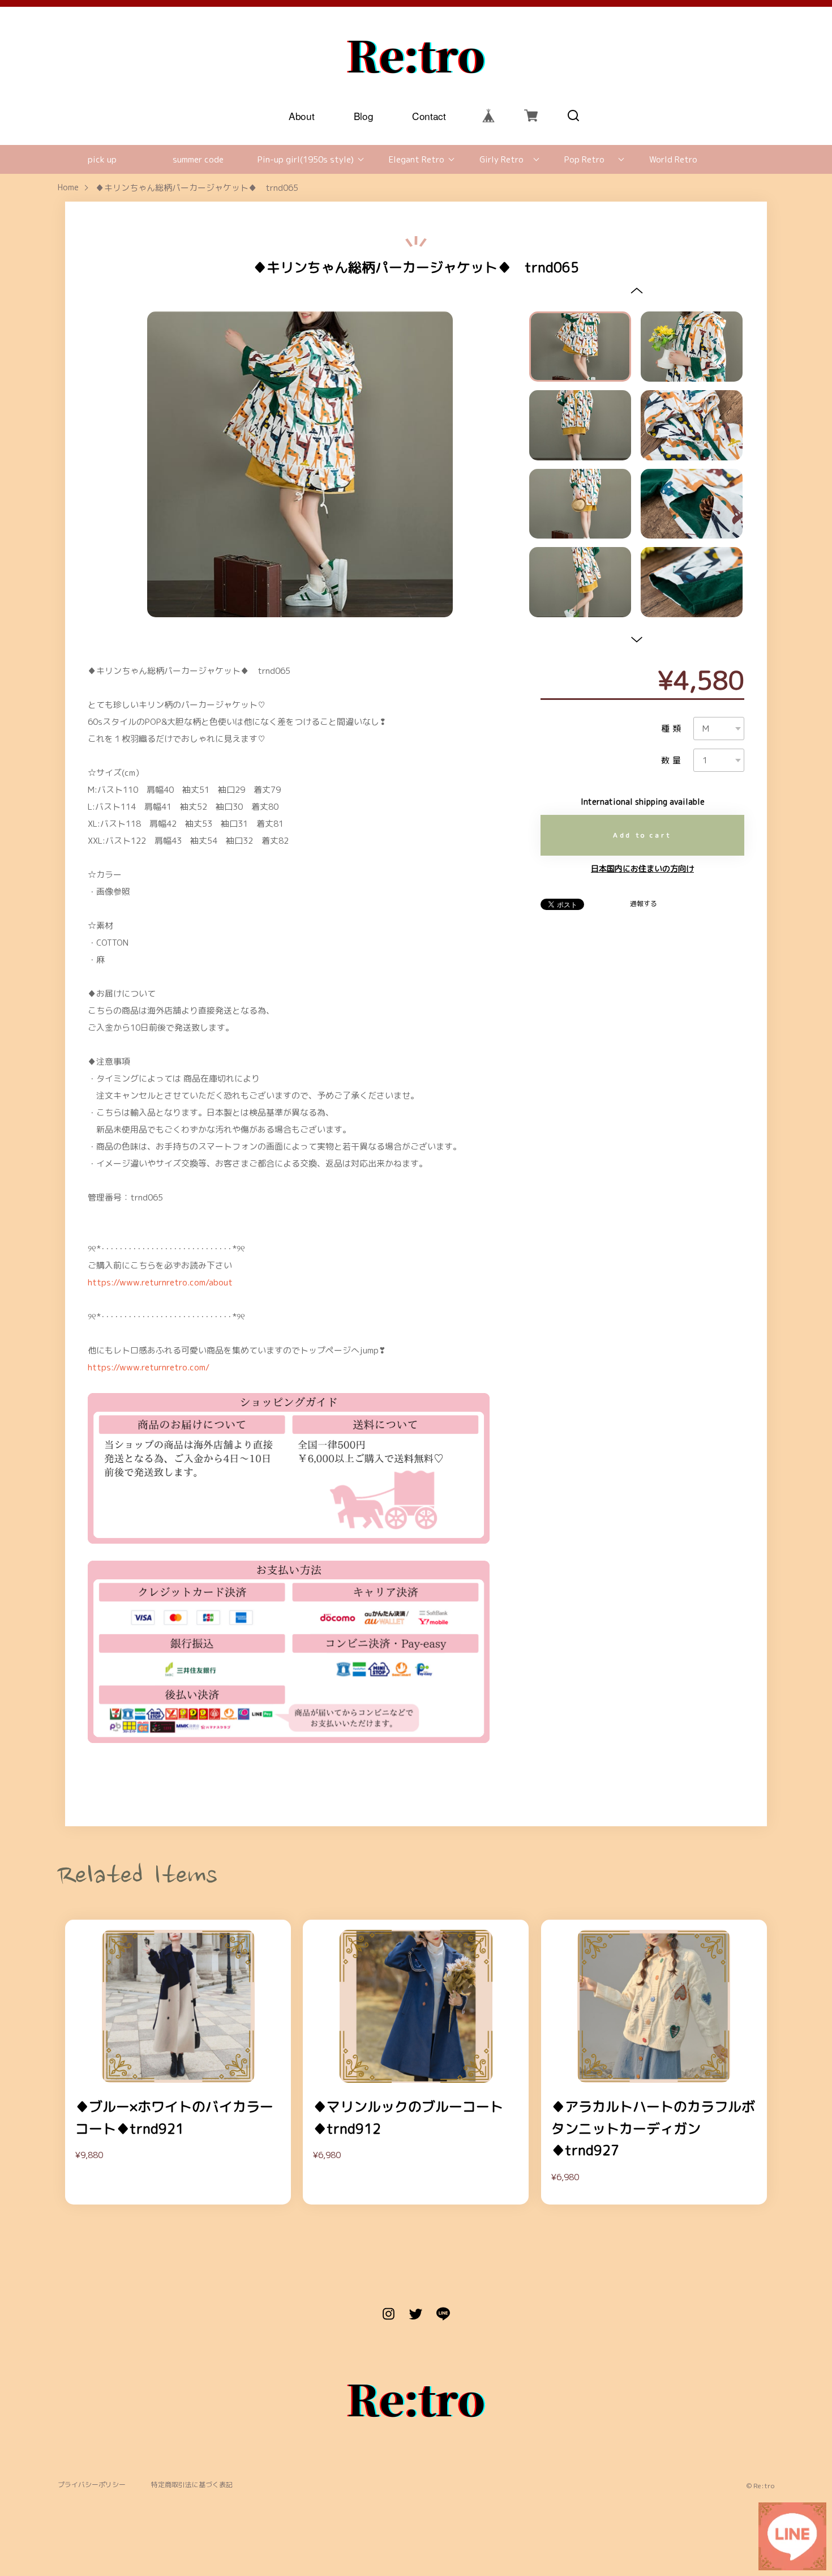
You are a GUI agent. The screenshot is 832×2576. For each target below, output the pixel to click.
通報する (644, 904)
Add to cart (642, 835)
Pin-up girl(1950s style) (306, 159)
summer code (198, 159)
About (302, 115)
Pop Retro (584, 159)
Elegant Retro (417, 159)
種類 (672, 729)
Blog (364, 115)
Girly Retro (501, 159)
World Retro (673, 159)
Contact (430, 115)
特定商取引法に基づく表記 (192, 2485)
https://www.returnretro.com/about (160, 1282)
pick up (102, 159)
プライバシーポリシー (92, 2485)
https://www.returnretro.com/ (149, 1367)
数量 (672, 760)
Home (68, 188)
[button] (636, 290)
